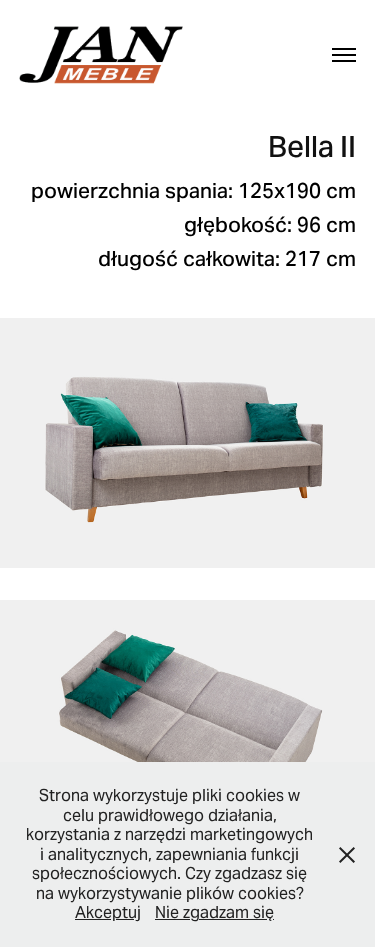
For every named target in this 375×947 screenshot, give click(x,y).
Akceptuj (108, 912)
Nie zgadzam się (214, 912)
